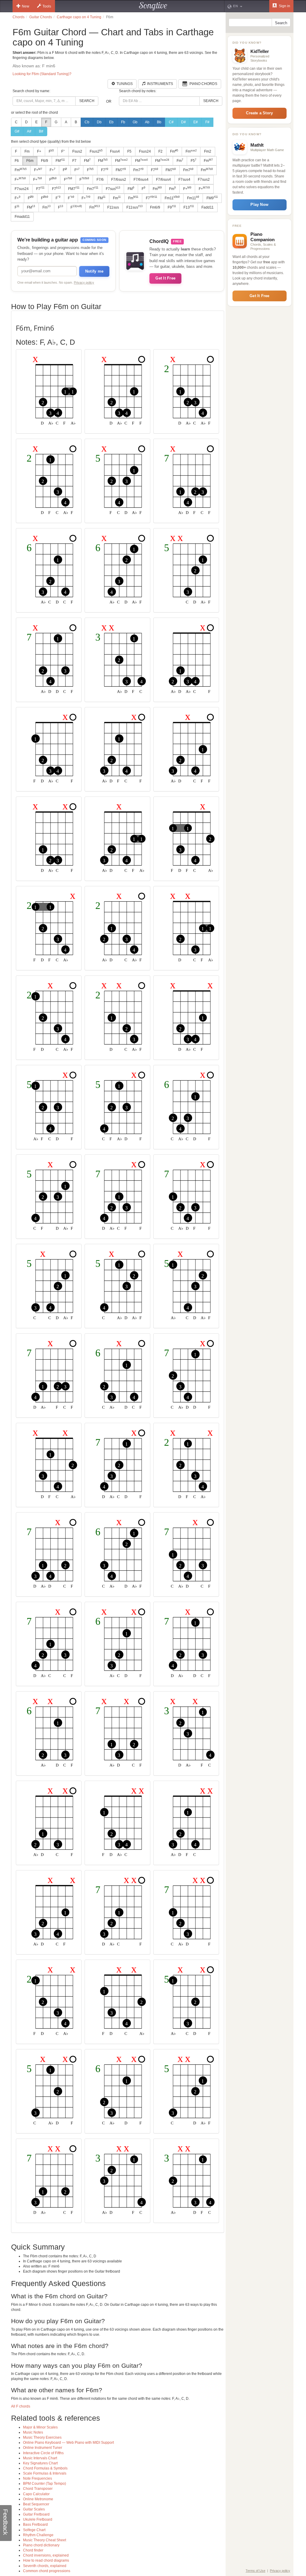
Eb (111, 122)
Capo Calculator (36, 2494)
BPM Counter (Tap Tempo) (45, 2484)
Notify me (94, 271)
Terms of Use (255, 2571)
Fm (27, 151)
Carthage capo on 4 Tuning (79, 17)
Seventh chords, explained (45, 2566)
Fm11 (172, 198)
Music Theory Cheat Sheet (45, 2540)
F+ (39, 151)
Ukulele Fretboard (38, 2519)
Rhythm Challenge (38, 2535)
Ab (147, 122)
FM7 (121, 170)
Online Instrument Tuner (43, 2448)
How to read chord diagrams (46, 2560)
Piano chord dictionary (41, 2545)
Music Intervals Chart (40, 2458)
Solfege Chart (34, 2530)
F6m (30, 161)
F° (63, 151)
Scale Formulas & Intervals (45, 2473)
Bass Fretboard (35, 2525)
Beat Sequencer (36, 2504)
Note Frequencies (38, 2478)
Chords (19, 17)
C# (171, 122)
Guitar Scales (34, 2509)
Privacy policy (84, 282)
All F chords (21, 2406)
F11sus (113, 207)
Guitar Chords (41, 17)
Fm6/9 (155, 207)
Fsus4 (115, 151)
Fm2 (208, 151)
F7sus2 (204, 180)
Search (87, 101)
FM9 (212, 198)
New (26, 6)
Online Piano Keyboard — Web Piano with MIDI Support (68, 2443)
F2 (160, 151)
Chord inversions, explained (46, 2555)
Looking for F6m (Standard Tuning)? (42, 74)
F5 (129, 151)
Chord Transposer (38, 2489)
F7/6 (100, 180)
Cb (87, 122)
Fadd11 (208, 207)
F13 (189, 207)
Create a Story (259, 113)
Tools (47, 6)
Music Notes (33, 2432)
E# (196, 122)
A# (29, 131)
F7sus (113, 189)
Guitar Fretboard (36, 2514)
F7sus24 (22, 189)
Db (99, 122)
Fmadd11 (22, 217)
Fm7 (138, 170)
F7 (74, 161)
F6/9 (45, 161)
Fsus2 (77, 151)
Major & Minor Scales (40, 2427)
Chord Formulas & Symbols (45, 2468)
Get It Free (165, 278)
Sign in (284, 6)
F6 (17, 161)
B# (41, 131)
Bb (159, 122)
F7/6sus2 (119, 180)
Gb (135, 122)
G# (17, 131)
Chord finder (33, 2550)
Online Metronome (38, 2499)
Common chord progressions (47, 2571)
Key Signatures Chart (40, 2463)
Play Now (259, 205)
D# (183, 122)
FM (60, 161)
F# (207, 122)
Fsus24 (145, 151)
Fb (123, 122)
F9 (172, 207)
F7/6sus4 (141, 180)
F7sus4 (184, 180)
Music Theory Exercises (42, 2437)
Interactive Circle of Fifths (43, 2453)
